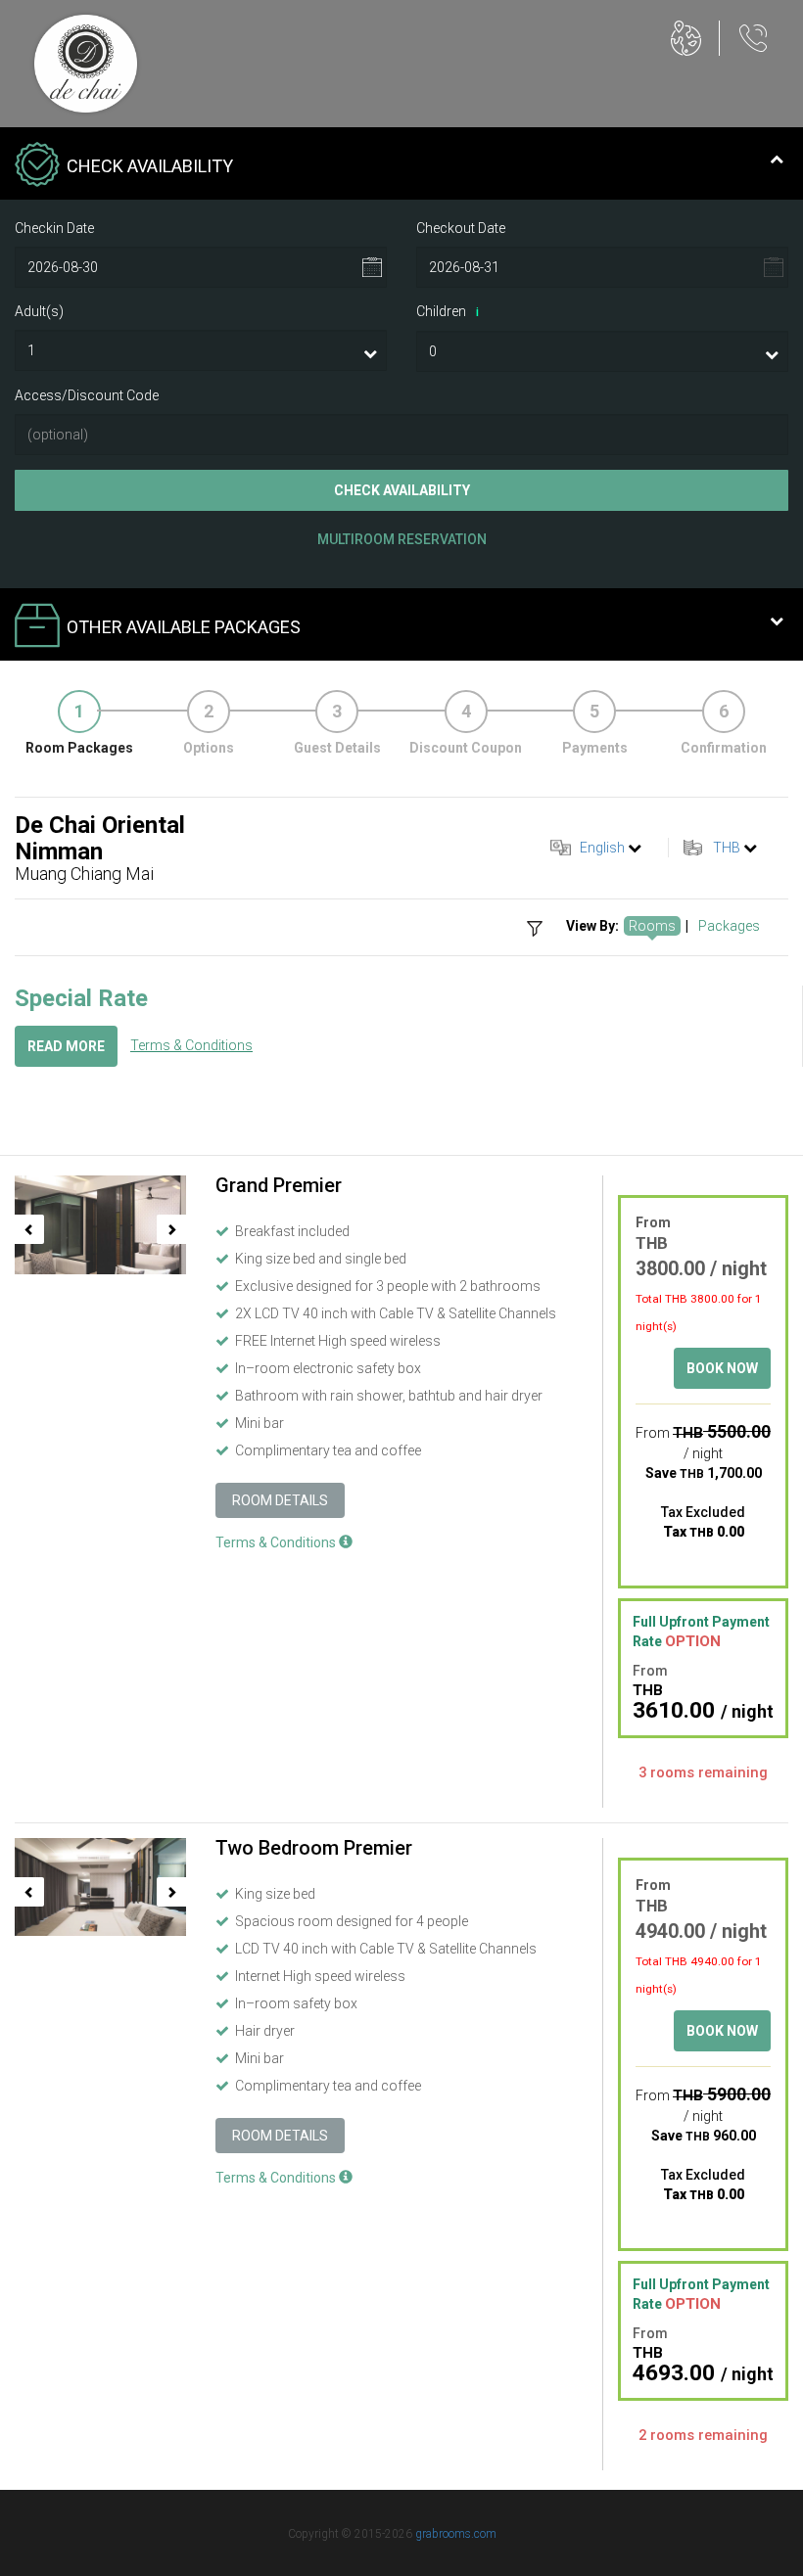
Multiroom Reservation (402, 539)
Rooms (652, 926)
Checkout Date (461, 228)
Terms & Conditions (191, 1045)
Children (448, 311)
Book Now (722, 1368)
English (602, 848)
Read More (66, 1046)
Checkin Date (54, 228)
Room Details (280, 1500)
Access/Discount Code (87, 395)
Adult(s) (39, 311)
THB (727, 848)
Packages (729, 926)
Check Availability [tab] (150, 166)
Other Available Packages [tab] (184, 627)
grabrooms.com (456, 2534)
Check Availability (402, 490)
